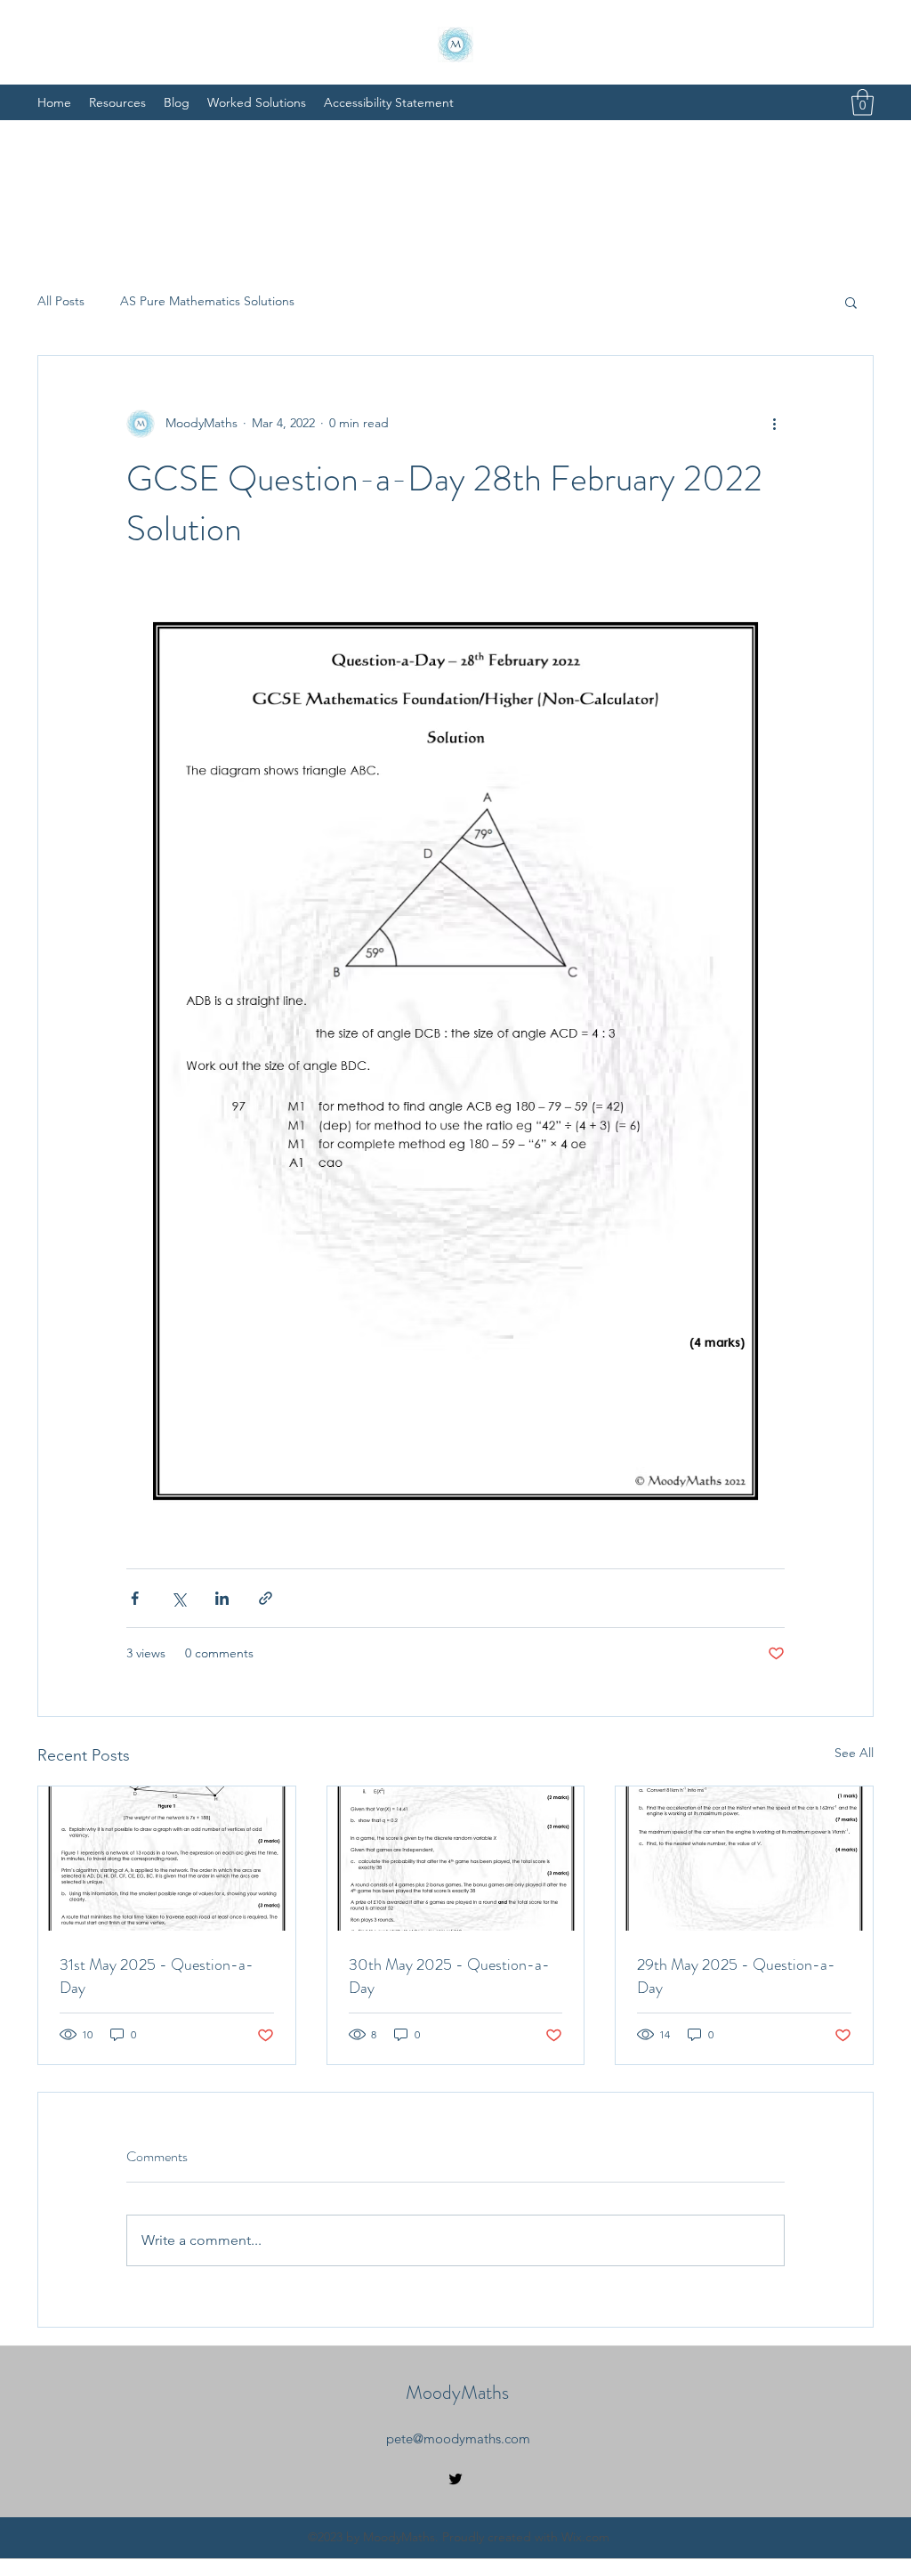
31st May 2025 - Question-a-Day (157, 1976)
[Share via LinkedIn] (222, 1598)
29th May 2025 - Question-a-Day (736, 1976)
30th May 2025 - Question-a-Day (449, 1976)
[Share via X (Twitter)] (178, 1598)
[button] (863, 102)
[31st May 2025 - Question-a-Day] (167, 1859)
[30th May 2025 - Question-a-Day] (456, 1859)
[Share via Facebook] (135, 1598)
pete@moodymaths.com (458, 2438)
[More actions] (774, 424)
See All (854, 1753)
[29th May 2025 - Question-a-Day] (744, 1859)
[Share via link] (266, 1598)
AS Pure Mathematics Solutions (207, 301)
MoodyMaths (457, 2392)
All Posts (61, 301)
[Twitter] (455, 2479)
